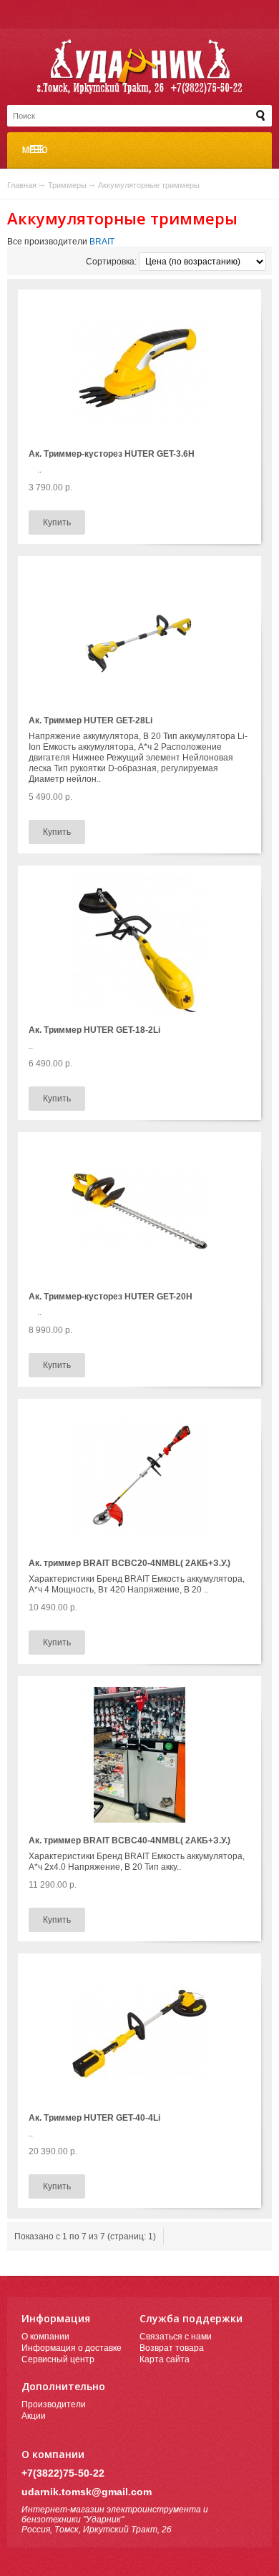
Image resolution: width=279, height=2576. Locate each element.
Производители (54, 2404)
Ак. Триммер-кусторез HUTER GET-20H (111, 1297)
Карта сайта (165, 2359)
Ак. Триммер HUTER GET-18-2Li (94, 1030)
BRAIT (102, 242)
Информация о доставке (72, 2348)
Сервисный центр (58, 2359)
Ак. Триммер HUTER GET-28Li (90, 720)
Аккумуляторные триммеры (149, 185)
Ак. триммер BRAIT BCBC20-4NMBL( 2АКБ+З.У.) (129, 1563)
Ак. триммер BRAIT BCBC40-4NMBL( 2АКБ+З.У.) (129, 1841)
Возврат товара (172, 2348)
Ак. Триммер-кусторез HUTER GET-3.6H (112, 454)
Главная (22, 185)
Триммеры (67, 185)
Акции (34, 2416)
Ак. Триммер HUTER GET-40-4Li (94, 2118)
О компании (45, 2337)
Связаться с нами (176, 2337)
